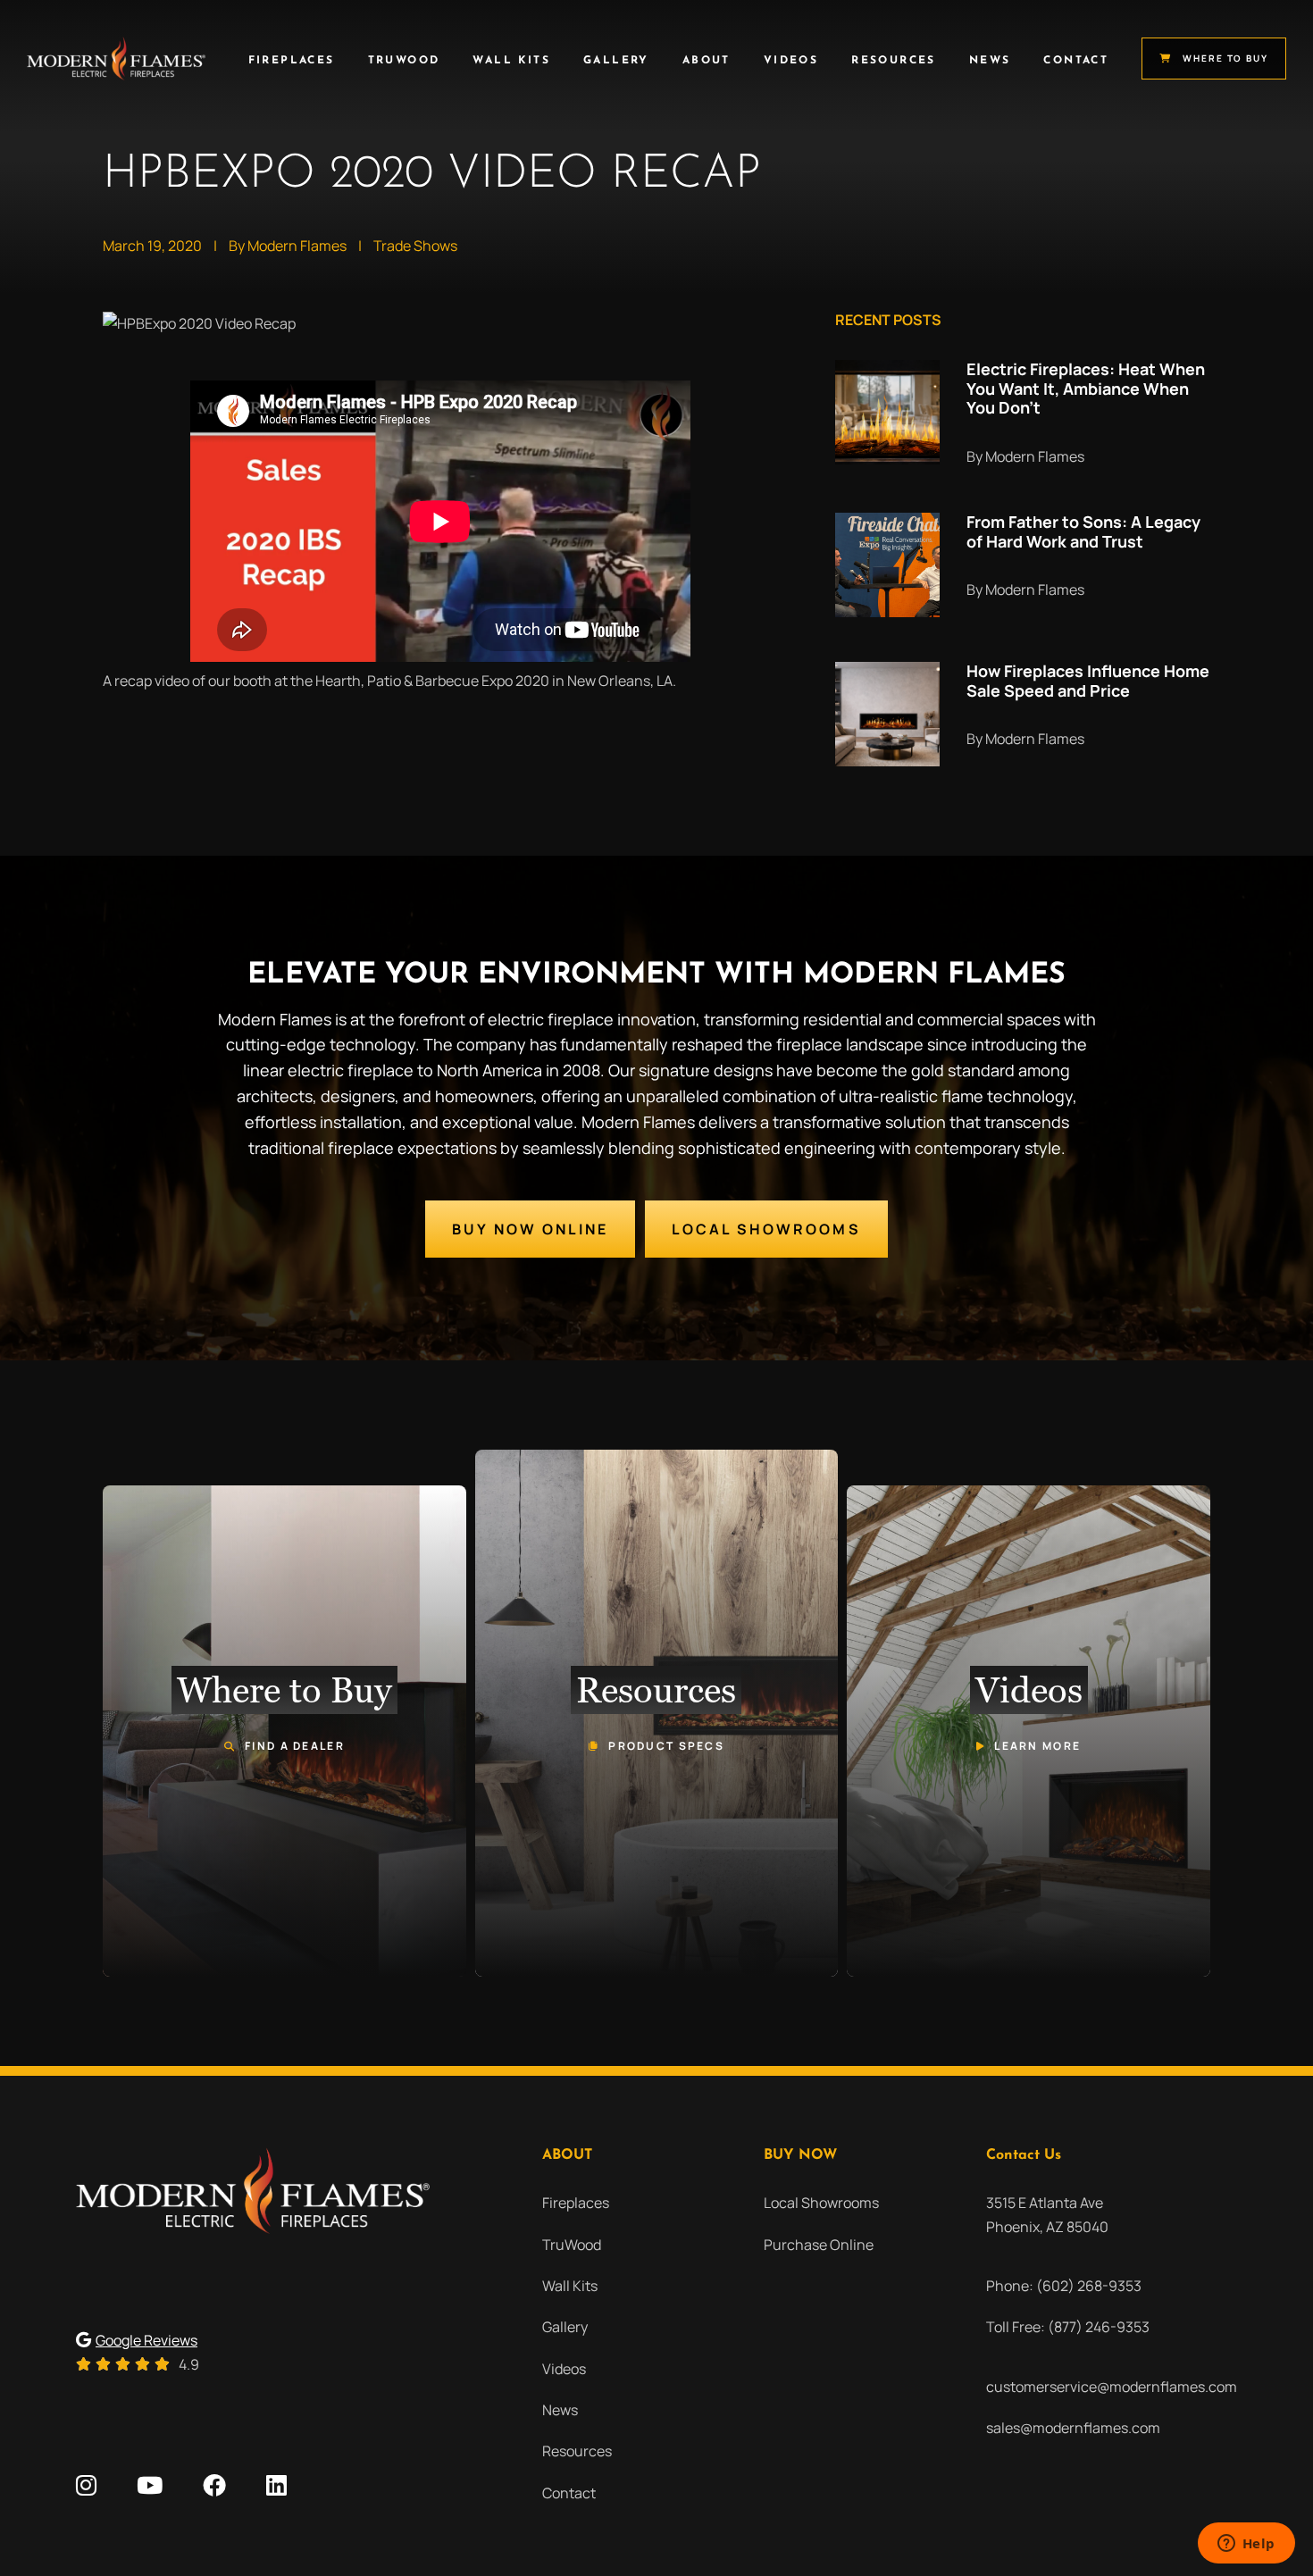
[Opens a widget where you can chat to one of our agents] (1246, 2545)
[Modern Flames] (116, 59)
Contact (1076, 61)
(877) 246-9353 (1099, 2327)
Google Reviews (146, 2340)
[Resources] (657, 1713)
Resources (894, 61)
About (707, 61)
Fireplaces (292, 61)
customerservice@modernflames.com (1112, 2387)
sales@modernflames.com (1073, 2428)
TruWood (404, 61)
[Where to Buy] (284, 1731)
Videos (791, 61)
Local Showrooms (766, 1229)
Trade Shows (415, 246)
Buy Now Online (530, 1229)
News (990, 61)
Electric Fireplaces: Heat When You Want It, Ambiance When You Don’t (1086, 388)
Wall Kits (511, 61)
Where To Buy (1225, 58)
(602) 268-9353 (1089, 2286)
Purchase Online (819, 2245)
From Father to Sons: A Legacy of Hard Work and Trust (1083, 531)
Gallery (616, 61)
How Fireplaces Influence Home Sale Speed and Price (1088, 681)
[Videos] (1029, 1731)
